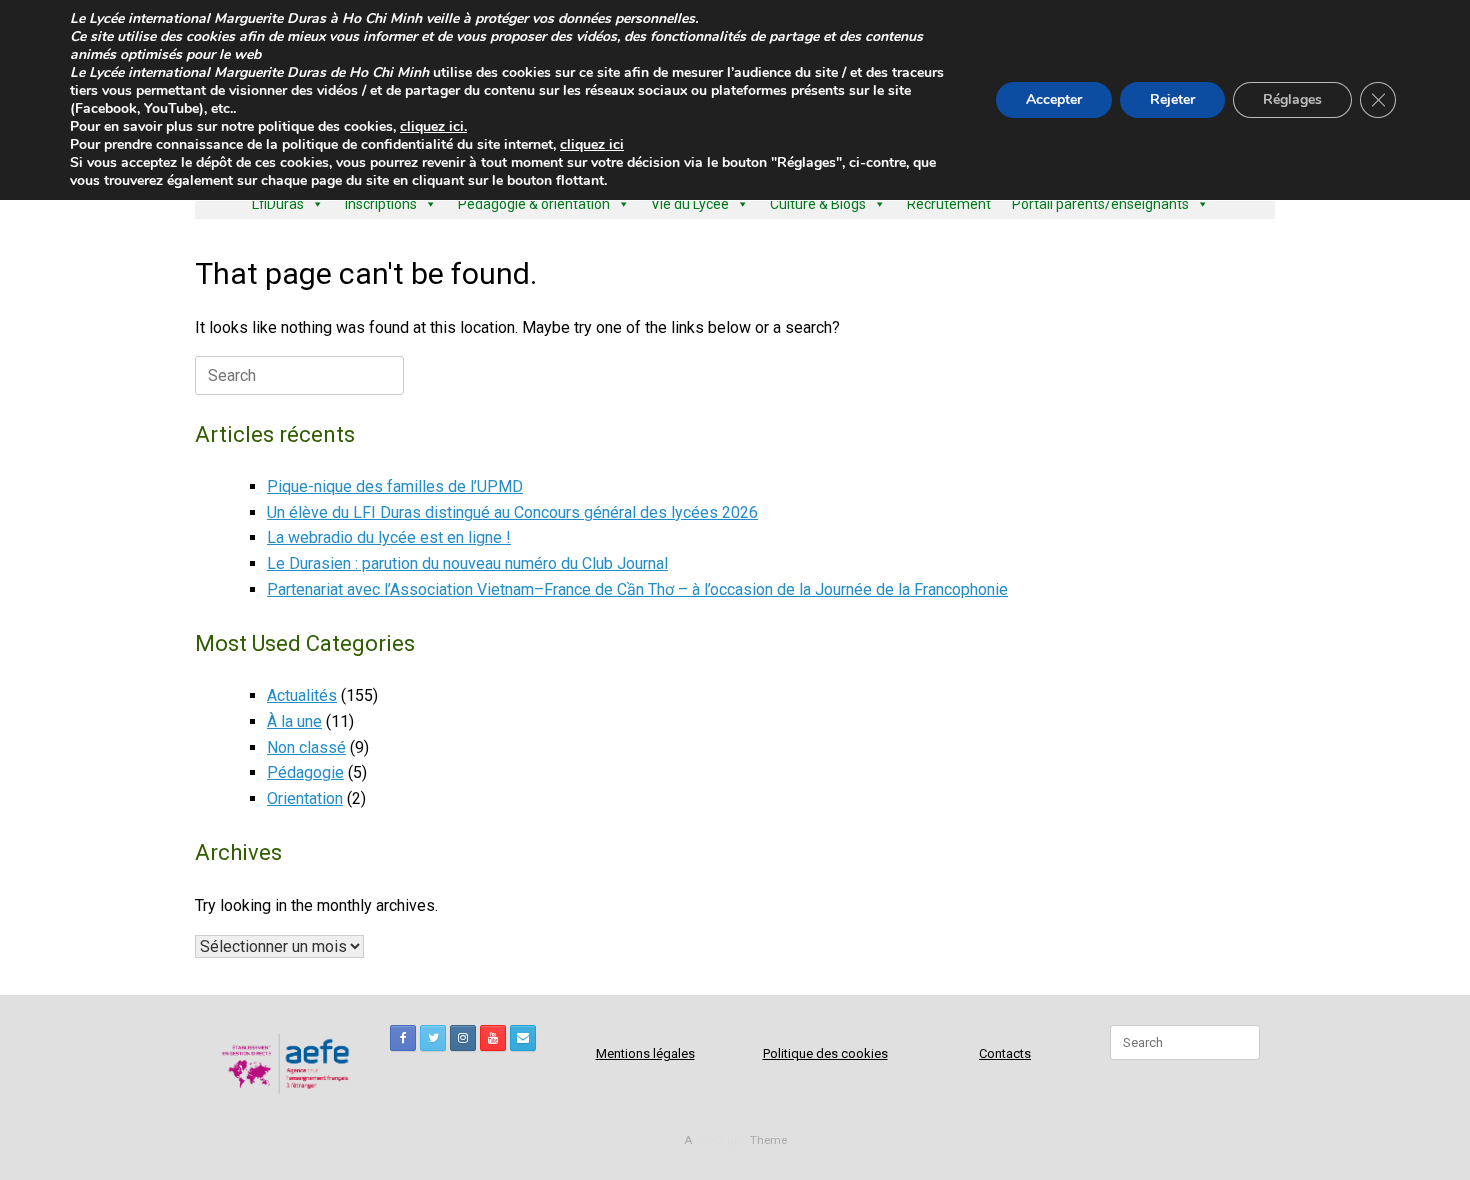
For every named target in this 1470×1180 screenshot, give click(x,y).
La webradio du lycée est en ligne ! (389, 537)
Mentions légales (645, 1053)
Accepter (1054, 99)
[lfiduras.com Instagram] (463, 1038)
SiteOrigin (721, 1140)
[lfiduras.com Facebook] (403, 1038)
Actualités (302, 695)
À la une (294, 721)
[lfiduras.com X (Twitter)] (433, 1038)
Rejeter (1172, 99)
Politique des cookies (825, 1053)
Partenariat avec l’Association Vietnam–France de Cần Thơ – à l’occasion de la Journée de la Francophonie (637, 589)
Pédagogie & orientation (534, 204)
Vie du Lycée (690, 204)
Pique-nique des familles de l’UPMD (395, 486)
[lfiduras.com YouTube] (493, 1038)
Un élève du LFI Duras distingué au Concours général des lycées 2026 (512, 512)
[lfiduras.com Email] (523, 1038)
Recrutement (949, 204)
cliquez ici (592, 144)
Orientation (305, 798)
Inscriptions (381, 204)
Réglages (1292, 99)
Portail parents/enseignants (1100, 204)
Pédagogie (305, 772)
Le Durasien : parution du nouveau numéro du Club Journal (467, 563)
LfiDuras (278, 204)
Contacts (1005, 1053)
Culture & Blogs (818, 204)
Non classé (306, 747)
